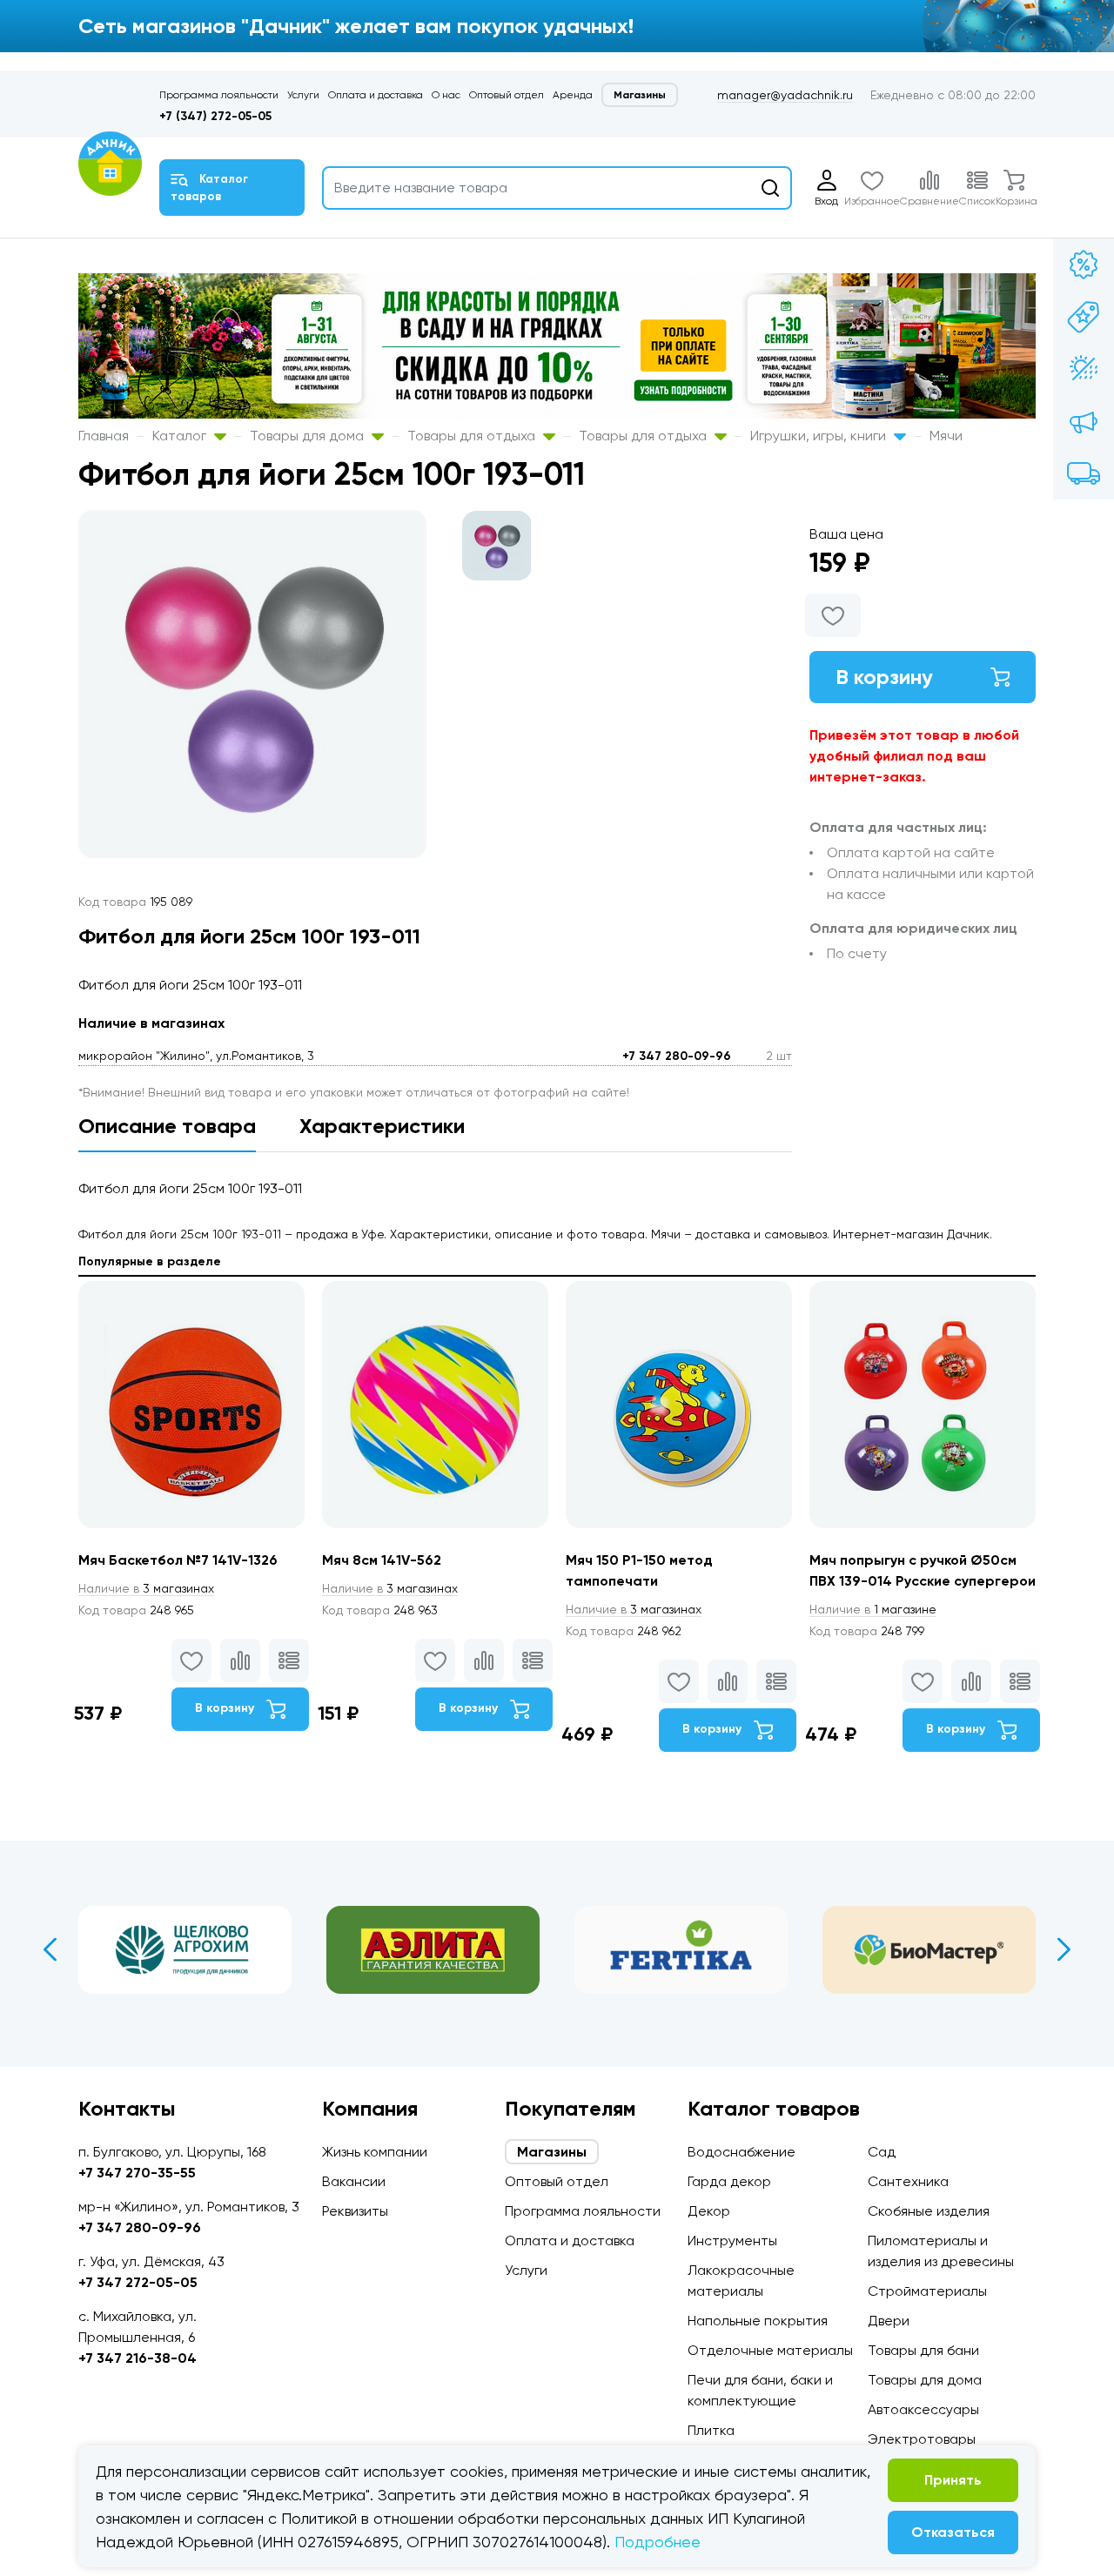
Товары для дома (309, 436)
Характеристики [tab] (382, 1126)
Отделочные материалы (770, 2350)
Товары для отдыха (473, 436)
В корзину (884, 677)
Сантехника (908, 2181)
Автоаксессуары (923, 2409)
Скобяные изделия (929, 2211)
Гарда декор (729, 2181)
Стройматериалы (927, 2291)
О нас (446, 95)
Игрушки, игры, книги (820, 436)
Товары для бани (923, 2350)
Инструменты (732, 2241)
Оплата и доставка (376, 95)
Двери (889, 2321)
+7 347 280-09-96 (677, 1056)
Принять (953, 2480)
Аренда (573, 95)
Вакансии (354, 2181)
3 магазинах (146, 1588)
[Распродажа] (1084, 421)
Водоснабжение (742, 2152)
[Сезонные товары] (1084, 369)
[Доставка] (1084, 473)
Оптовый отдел (507, 95)
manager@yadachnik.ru (785, 95)
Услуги (303, 95)
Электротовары (922, 2439)
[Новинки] (1084, 317)
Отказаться (953, 2532)
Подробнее (658, 2542)
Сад (882, 2152)
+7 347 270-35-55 (137, 2173)
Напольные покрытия (758, 2321)
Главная (104, 436)
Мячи (946, 436)
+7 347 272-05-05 (138, 2282)
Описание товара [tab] (167, 1126)
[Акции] (1084, 265)
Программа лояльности (219, 95)
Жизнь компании (375, 2152)
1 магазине (873, 1609)
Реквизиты (355, 2211)
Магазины (640, 95)
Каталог (181, 436)
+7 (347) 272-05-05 (215, 116)
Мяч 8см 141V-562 (382, 1560)
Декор (709, 2211)
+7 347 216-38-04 (138, 2358)
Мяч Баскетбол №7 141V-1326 (178, 1560)
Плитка (711, 2430)
